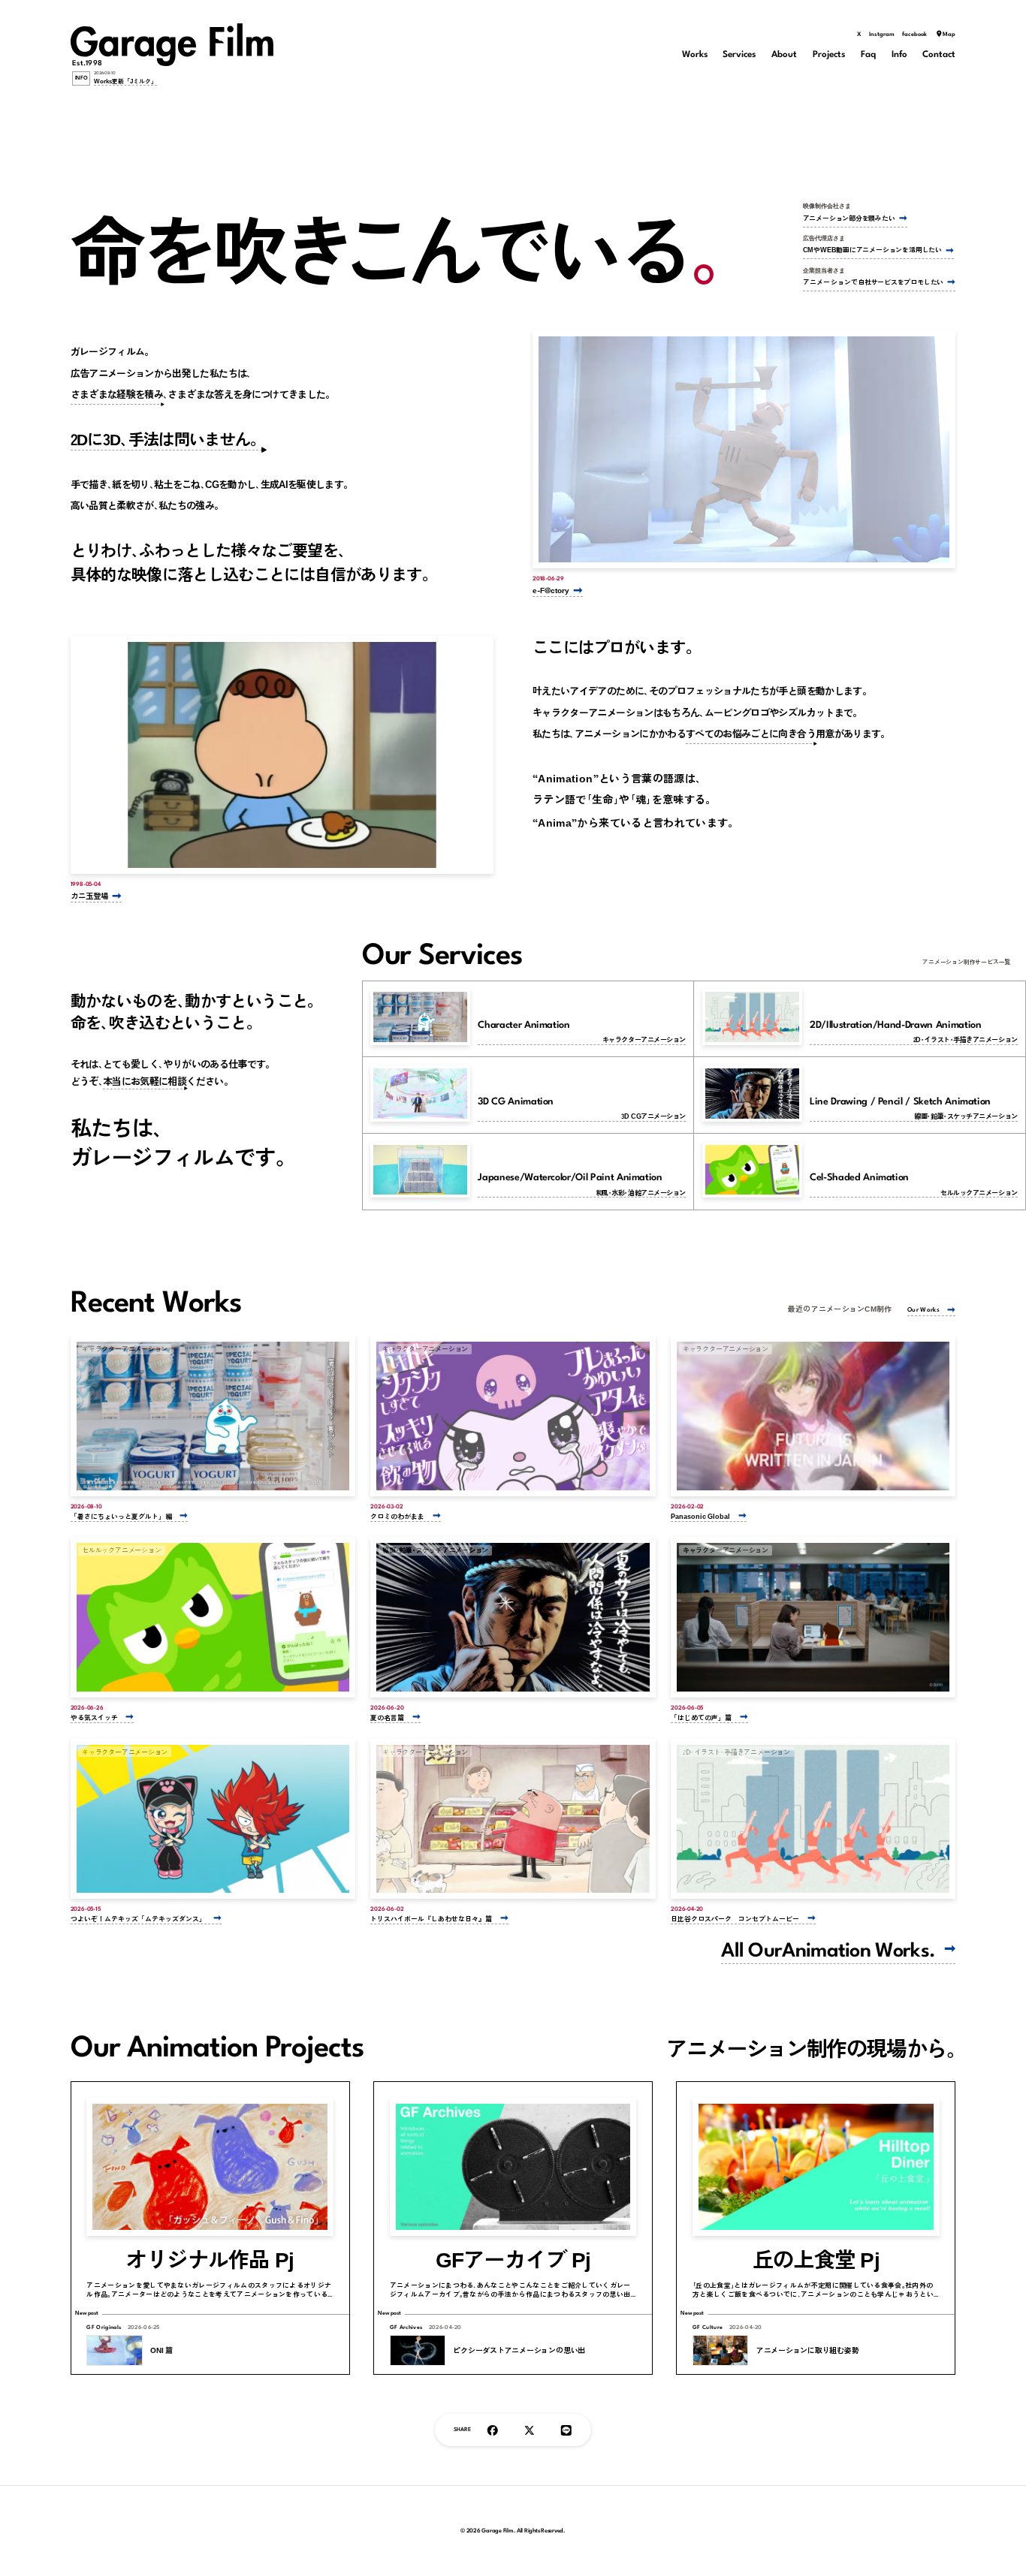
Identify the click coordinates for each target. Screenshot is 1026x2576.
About (784, 55)
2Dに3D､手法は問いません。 (168, 439)
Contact (939, 55)
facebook (914, 35)
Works (695, 55)
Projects (829, 55)
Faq (868, 55)
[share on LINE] (566, 2430)
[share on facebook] (493, 2430)
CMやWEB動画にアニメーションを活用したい (872, 250)
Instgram (882, 35)
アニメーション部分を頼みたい (849, 218)
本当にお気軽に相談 (145, 1081)
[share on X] (530, 2430)
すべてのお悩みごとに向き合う (751, 733)
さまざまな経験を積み (117, 394)
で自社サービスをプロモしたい (873, 282)
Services (739, 55)
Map (949, 35)
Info (899, 55)
